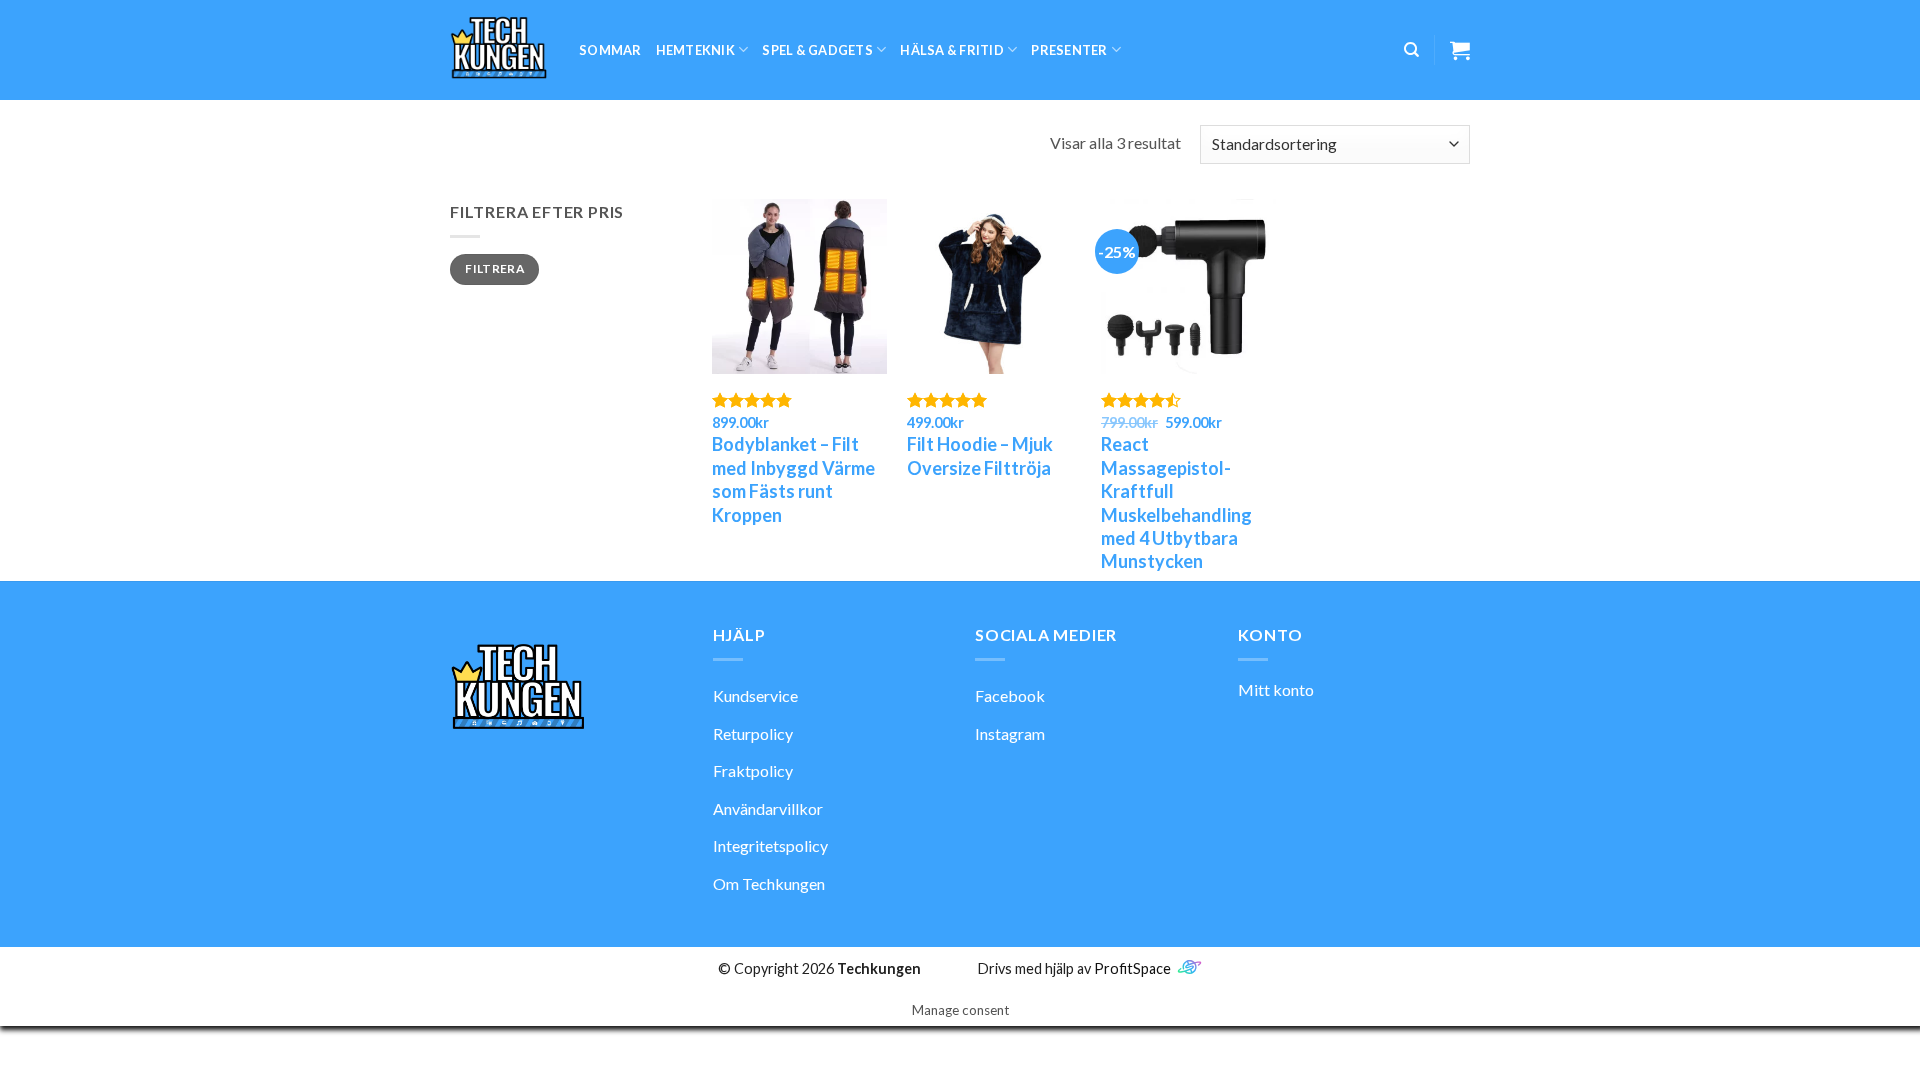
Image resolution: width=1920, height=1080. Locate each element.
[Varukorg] (1460, 50)
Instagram (1010, 733)
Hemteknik (695, 50)
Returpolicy (753, 733)
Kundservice (755, 695)
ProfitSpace (1132, 968)
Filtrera (494, 268)
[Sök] (1411, 50)
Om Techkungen (769, 883)
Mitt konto (1276, 689)
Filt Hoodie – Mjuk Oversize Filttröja (980, 455)
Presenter (1069, 50)
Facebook (1010, 695)
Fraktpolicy (753, 770)
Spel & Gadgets (817, 50)
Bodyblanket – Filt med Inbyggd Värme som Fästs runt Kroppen (793, 479)
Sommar (610, 50)
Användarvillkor (768, 808)
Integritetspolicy (770, 845)
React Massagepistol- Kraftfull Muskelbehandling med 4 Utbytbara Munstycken (1176, 502)
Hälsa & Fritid (952, 50)
